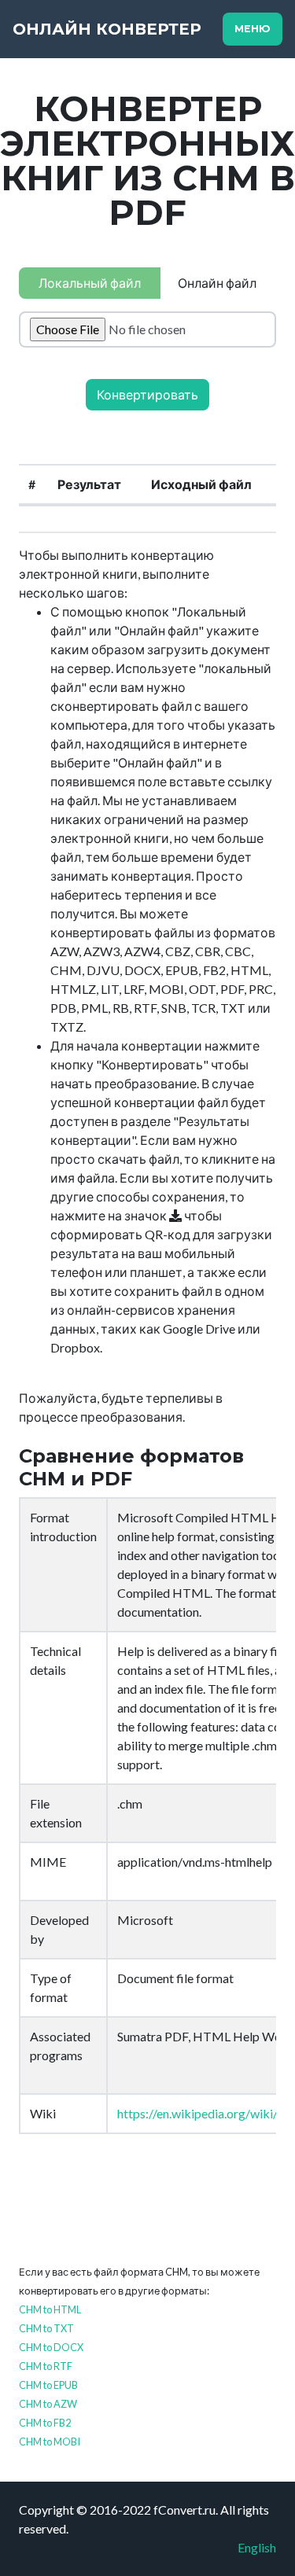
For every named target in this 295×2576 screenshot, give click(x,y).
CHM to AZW (48, 2404)
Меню (253, 29)
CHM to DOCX (51, 2347)
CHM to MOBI (50, 2442)
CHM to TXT (46, 2328)
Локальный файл (90, 283)
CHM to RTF (46, 2366)
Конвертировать (147, 394)
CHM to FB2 (45, 2423)
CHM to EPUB (48, 2385)
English (257, 2547)
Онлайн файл (217, 283)
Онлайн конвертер (107, 29)
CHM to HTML (50, 2309)
